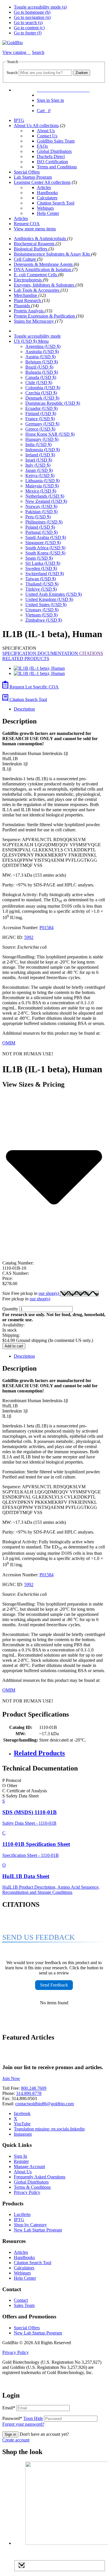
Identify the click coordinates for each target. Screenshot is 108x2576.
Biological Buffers (31, 249)
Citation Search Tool (56, 203)
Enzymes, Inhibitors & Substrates (45, 285)
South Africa (45, 548)
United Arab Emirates (54, 594)
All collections (46, 126)
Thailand (42, 584)
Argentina (43, 346)
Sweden (41, 568)
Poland (40, 527)
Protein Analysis (29, 311)
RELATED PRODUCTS (26, 658)
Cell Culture (25, 259)
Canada (41, 377)
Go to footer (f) (28, 33)
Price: (7, 1278)
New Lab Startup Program (38, 2230)
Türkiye (41, 589)
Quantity (10, 1309)
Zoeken (82, 73)
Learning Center (29, 182)
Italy (38, 465)
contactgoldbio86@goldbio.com (44, 2104)
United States (46, 605)
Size (31, 1293)
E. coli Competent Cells (36, 275)
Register (21, 2161)
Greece (40, 429)
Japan (39, 470)
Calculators (47, 198)
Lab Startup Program (33, 177)
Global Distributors (54, 151)
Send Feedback (54, 1985)
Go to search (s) (28, 23)
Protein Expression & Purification (45, 316)
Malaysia (42, 486)
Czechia (41, 393)
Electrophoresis (28, 280)
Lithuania (42, 481)
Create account (16, 2440)
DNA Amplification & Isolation (43, 270)
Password (23, 2418)
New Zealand (46, 501)
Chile (39, 383)
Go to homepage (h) (32, 12)
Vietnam (41, 615)
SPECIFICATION (20, 653)
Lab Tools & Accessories (37, 290)
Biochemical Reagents (35, 244)
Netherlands (45, 496)
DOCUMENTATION (58, 653)
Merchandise (26, 295)
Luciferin (22, 2214)
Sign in (10, 2434)
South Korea (45, 553)
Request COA (27, 224)
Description (24, 709)
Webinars (45, 208)
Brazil (39, 367)
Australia (42, 352)
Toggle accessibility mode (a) (40, 7)
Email (9, 2408)
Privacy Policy (27, 2192)
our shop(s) (49, 1293)
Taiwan (41, 579)
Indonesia (43, 450)
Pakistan (41, 512)
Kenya (40, 475)
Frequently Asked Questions (40, 2177)
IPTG (19, 120)
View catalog (15, 52)
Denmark (42, 398)
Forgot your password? (23, 2424)
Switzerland (45, 574)
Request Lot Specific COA (34, 687)
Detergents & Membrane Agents (44, 264)
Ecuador (41, 408)
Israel (39, 460)
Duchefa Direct (51, 156)
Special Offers (27, 172)
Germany (42, 424)
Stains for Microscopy (34, 321)
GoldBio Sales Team (56, 141)
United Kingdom (49, 599)
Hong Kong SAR (50, 434)
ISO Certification (52, 162)
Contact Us (47, 136)
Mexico (41, 491)
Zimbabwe (44, 620)
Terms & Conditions (32, 2187)
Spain (39, 558)
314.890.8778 (29, 2093)
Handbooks (47, 193)
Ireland (40, 455)
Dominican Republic (53, 403)
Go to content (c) (29, 28)
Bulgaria (42, 372)
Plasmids (22, 306)
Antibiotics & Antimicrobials (40, 239)
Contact (21, 2300)
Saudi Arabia (46, 537)
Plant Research (28, 300)
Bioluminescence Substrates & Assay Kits (52, 254)
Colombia (43, 388)
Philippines (44, 522)
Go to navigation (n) (32, 17)
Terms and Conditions (57, 167)
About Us (23, 126)
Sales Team (24, 2305)
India (38, 444)
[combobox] (45, 73)
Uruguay (42, 610)
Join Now (11, 2078)
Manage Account (29, 2167)
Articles (44, 187)
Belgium (42, 362)
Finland (41, 414)
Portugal (41, 532)
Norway (41, 506)
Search (12, 73)
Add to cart (14, 1346)
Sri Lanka (43, 563)
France (40, 419)
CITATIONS (91, 653)
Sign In (20, 2156)
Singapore (43, 543)
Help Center (48, 213)
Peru (38, 517)
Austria (40, 357)
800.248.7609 (34, 2088)
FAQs (42, 146)
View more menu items (35, 229)
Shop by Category (30, 2225)
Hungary (42, 439)
